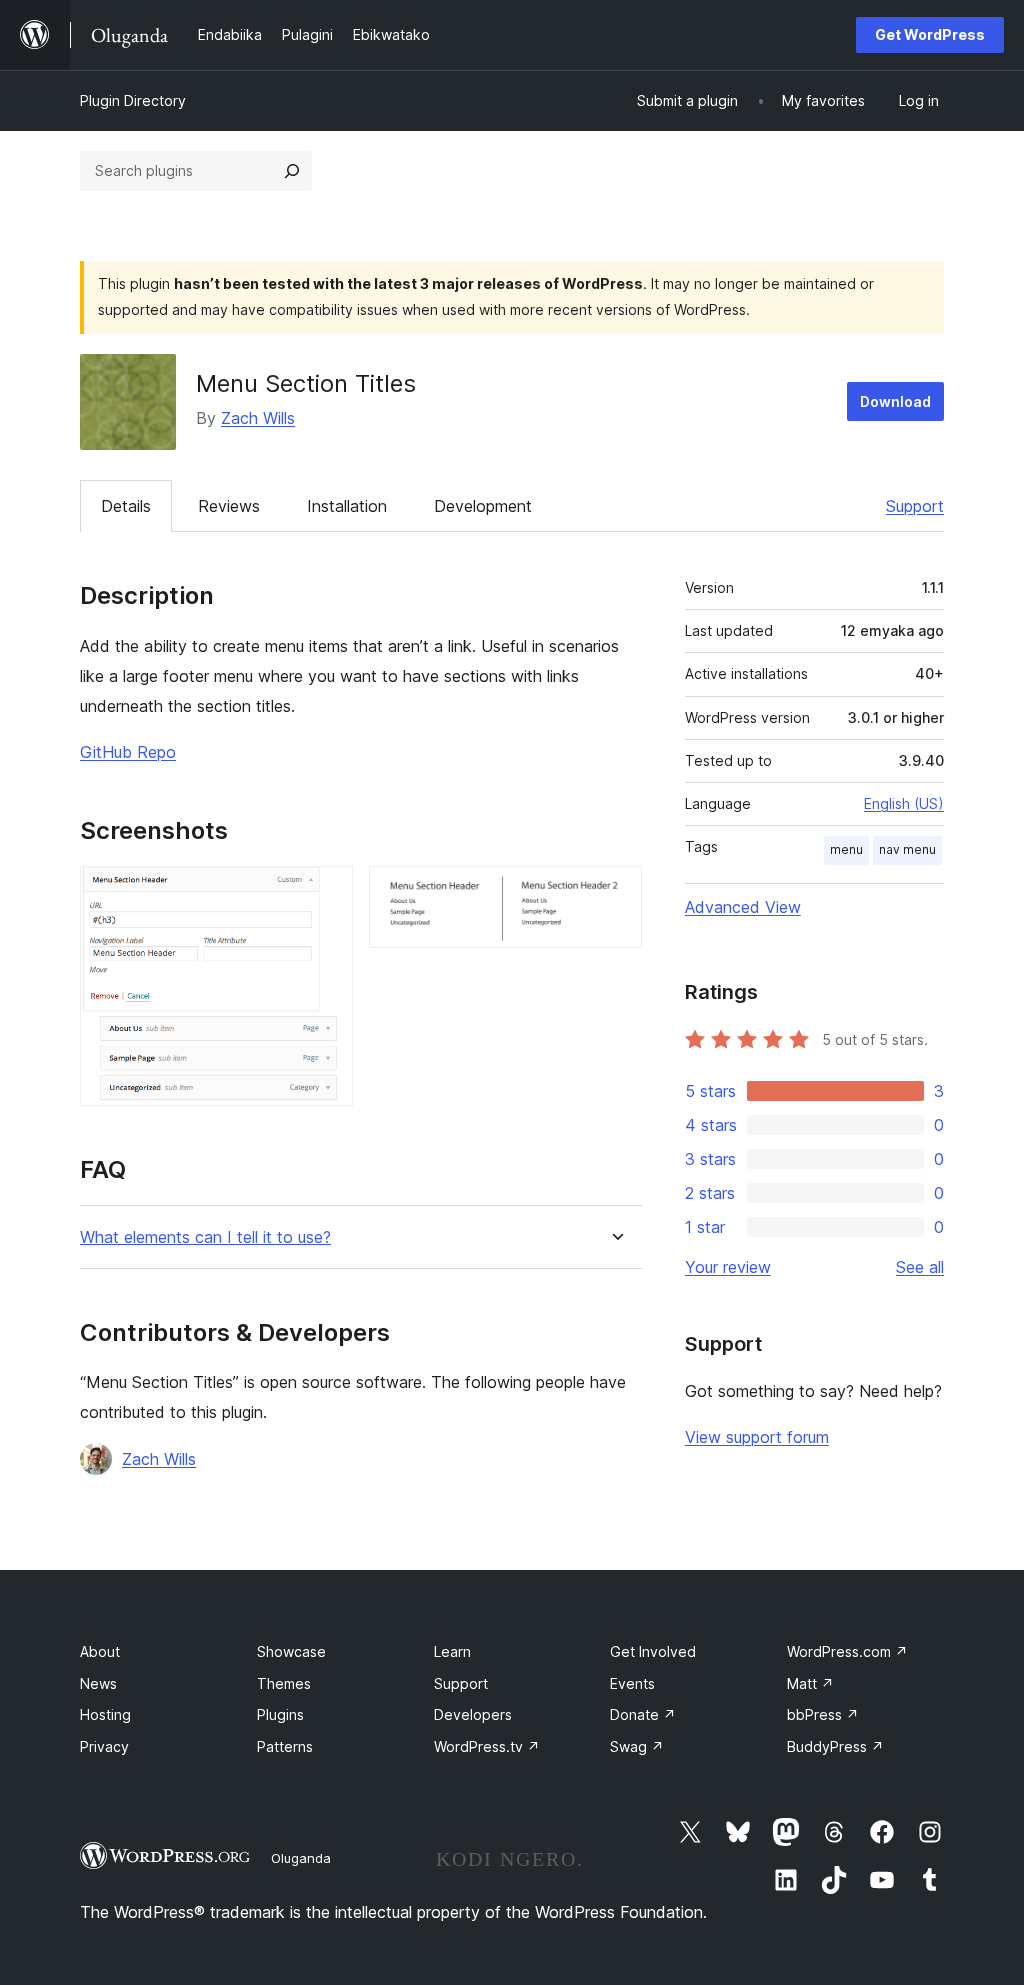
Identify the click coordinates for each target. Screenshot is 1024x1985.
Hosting (105, 1714)
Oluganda (301, 1858)
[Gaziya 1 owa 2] (326, 893)
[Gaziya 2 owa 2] (615, 893)
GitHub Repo (128, 752)
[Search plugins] (292, 171)
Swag (637, 1746)
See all (920, 1267)
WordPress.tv (487, 1746)
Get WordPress (930, 34)
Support (915, 506)
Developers (473, 1714)
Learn (452, 1651)
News (98, 1683)
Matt (810, 1683)
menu (846, 849)
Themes (284, 1683)
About (100, 1651)
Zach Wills (258, 418)
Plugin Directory (133, 100)
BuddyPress (835, 1746)
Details (126, 506)
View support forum (757, 1437)
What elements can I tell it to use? (205, 1237)
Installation (347, 506)
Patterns (285, 1746)
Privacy (104, 1746)
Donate (643, 1714)
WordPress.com (847, 1651)
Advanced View (743, 907)
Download (895, 401)
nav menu (907, 849)
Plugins (280, 1714)
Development (483, 506)
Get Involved (653, 1651)
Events (632, 1683)
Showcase (291, 1651)
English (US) (904, 803)
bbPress (823, 1714)
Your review (728, 1267)
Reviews (229, 506)
